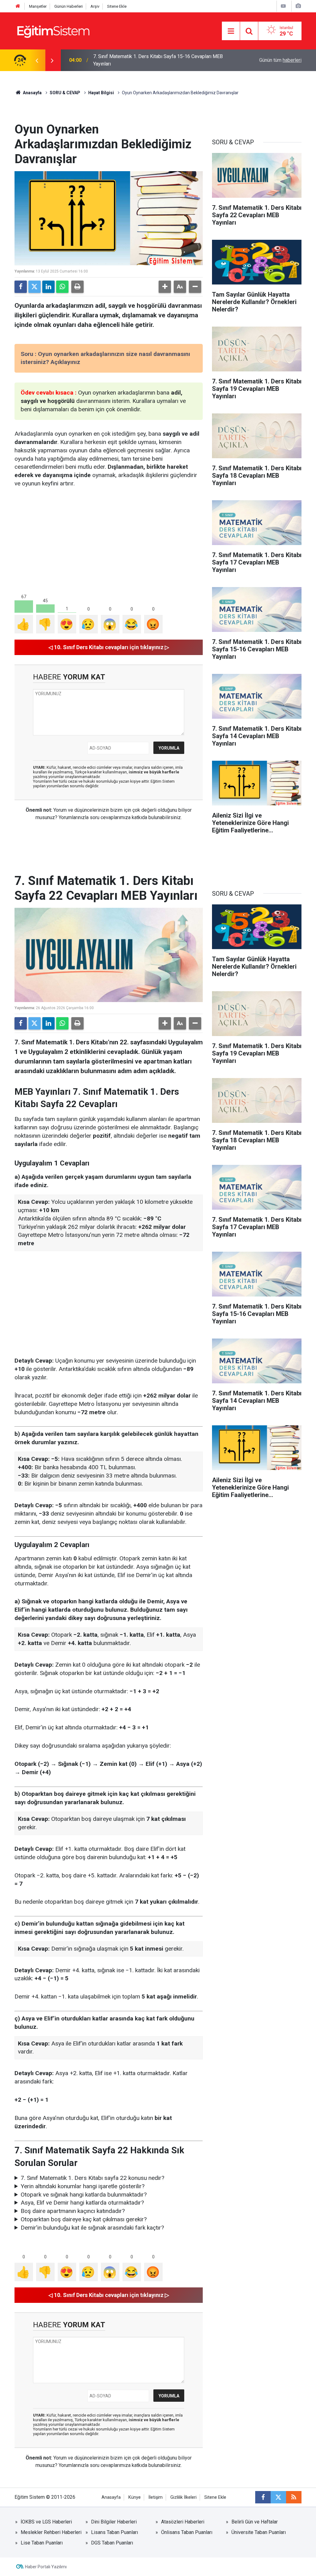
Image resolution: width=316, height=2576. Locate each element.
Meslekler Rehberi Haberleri (51, 2532)
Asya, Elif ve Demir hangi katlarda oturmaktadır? (82, 2203)
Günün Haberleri (69, 6)
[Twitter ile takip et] (278, 2497)
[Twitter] (35, 287)
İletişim (156, 2497)
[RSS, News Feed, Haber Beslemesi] (294, 2497)
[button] (165, 287)
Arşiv (95, 6)
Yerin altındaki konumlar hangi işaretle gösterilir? (83, 2186)
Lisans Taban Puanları (114, 2532)
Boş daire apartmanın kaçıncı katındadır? (73, 2211)
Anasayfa (32, 93)
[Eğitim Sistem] (53, 30)
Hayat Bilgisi (101, 93)
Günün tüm (280, 60)
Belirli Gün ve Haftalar (255, 2522)
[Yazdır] (77, 287)
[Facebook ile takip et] (263, 2497)
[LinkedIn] (48, 287)
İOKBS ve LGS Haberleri (46, 2522)
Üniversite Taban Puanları (259, 2532)
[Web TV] (283, 6)
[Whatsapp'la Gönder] (62, 287)
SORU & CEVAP (65, 93)
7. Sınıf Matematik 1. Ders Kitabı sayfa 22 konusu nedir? (92, 2178)
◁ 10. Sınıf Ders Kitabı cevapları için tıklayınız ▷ (109, 647)
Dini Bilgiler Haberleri (114, 2522)
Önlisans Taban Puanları (187, 2532)
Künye (135, 2497)
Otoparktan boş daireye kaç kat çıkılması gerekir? (84, 2219)
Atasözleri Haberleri (183, 2522)
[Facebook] (21, 287)
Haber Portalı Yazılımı (46, 2567)
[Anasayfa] (18, 6)
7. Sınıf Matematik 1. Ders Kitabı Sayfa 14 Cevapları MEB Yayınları (154, 60)
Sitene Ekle (117, 6)
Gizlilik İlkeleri (183, 2497)
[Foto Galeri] (298, 6)
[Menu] (231, 31)
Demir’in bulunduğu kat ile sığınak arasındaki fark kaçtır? (92, 2228)
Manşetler (38, 6)
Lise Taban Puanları (42, 2543)
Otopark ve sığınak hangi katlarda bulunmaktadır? (84, 2195)
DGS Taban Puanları (112, 2543)
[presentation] (37, 60)
